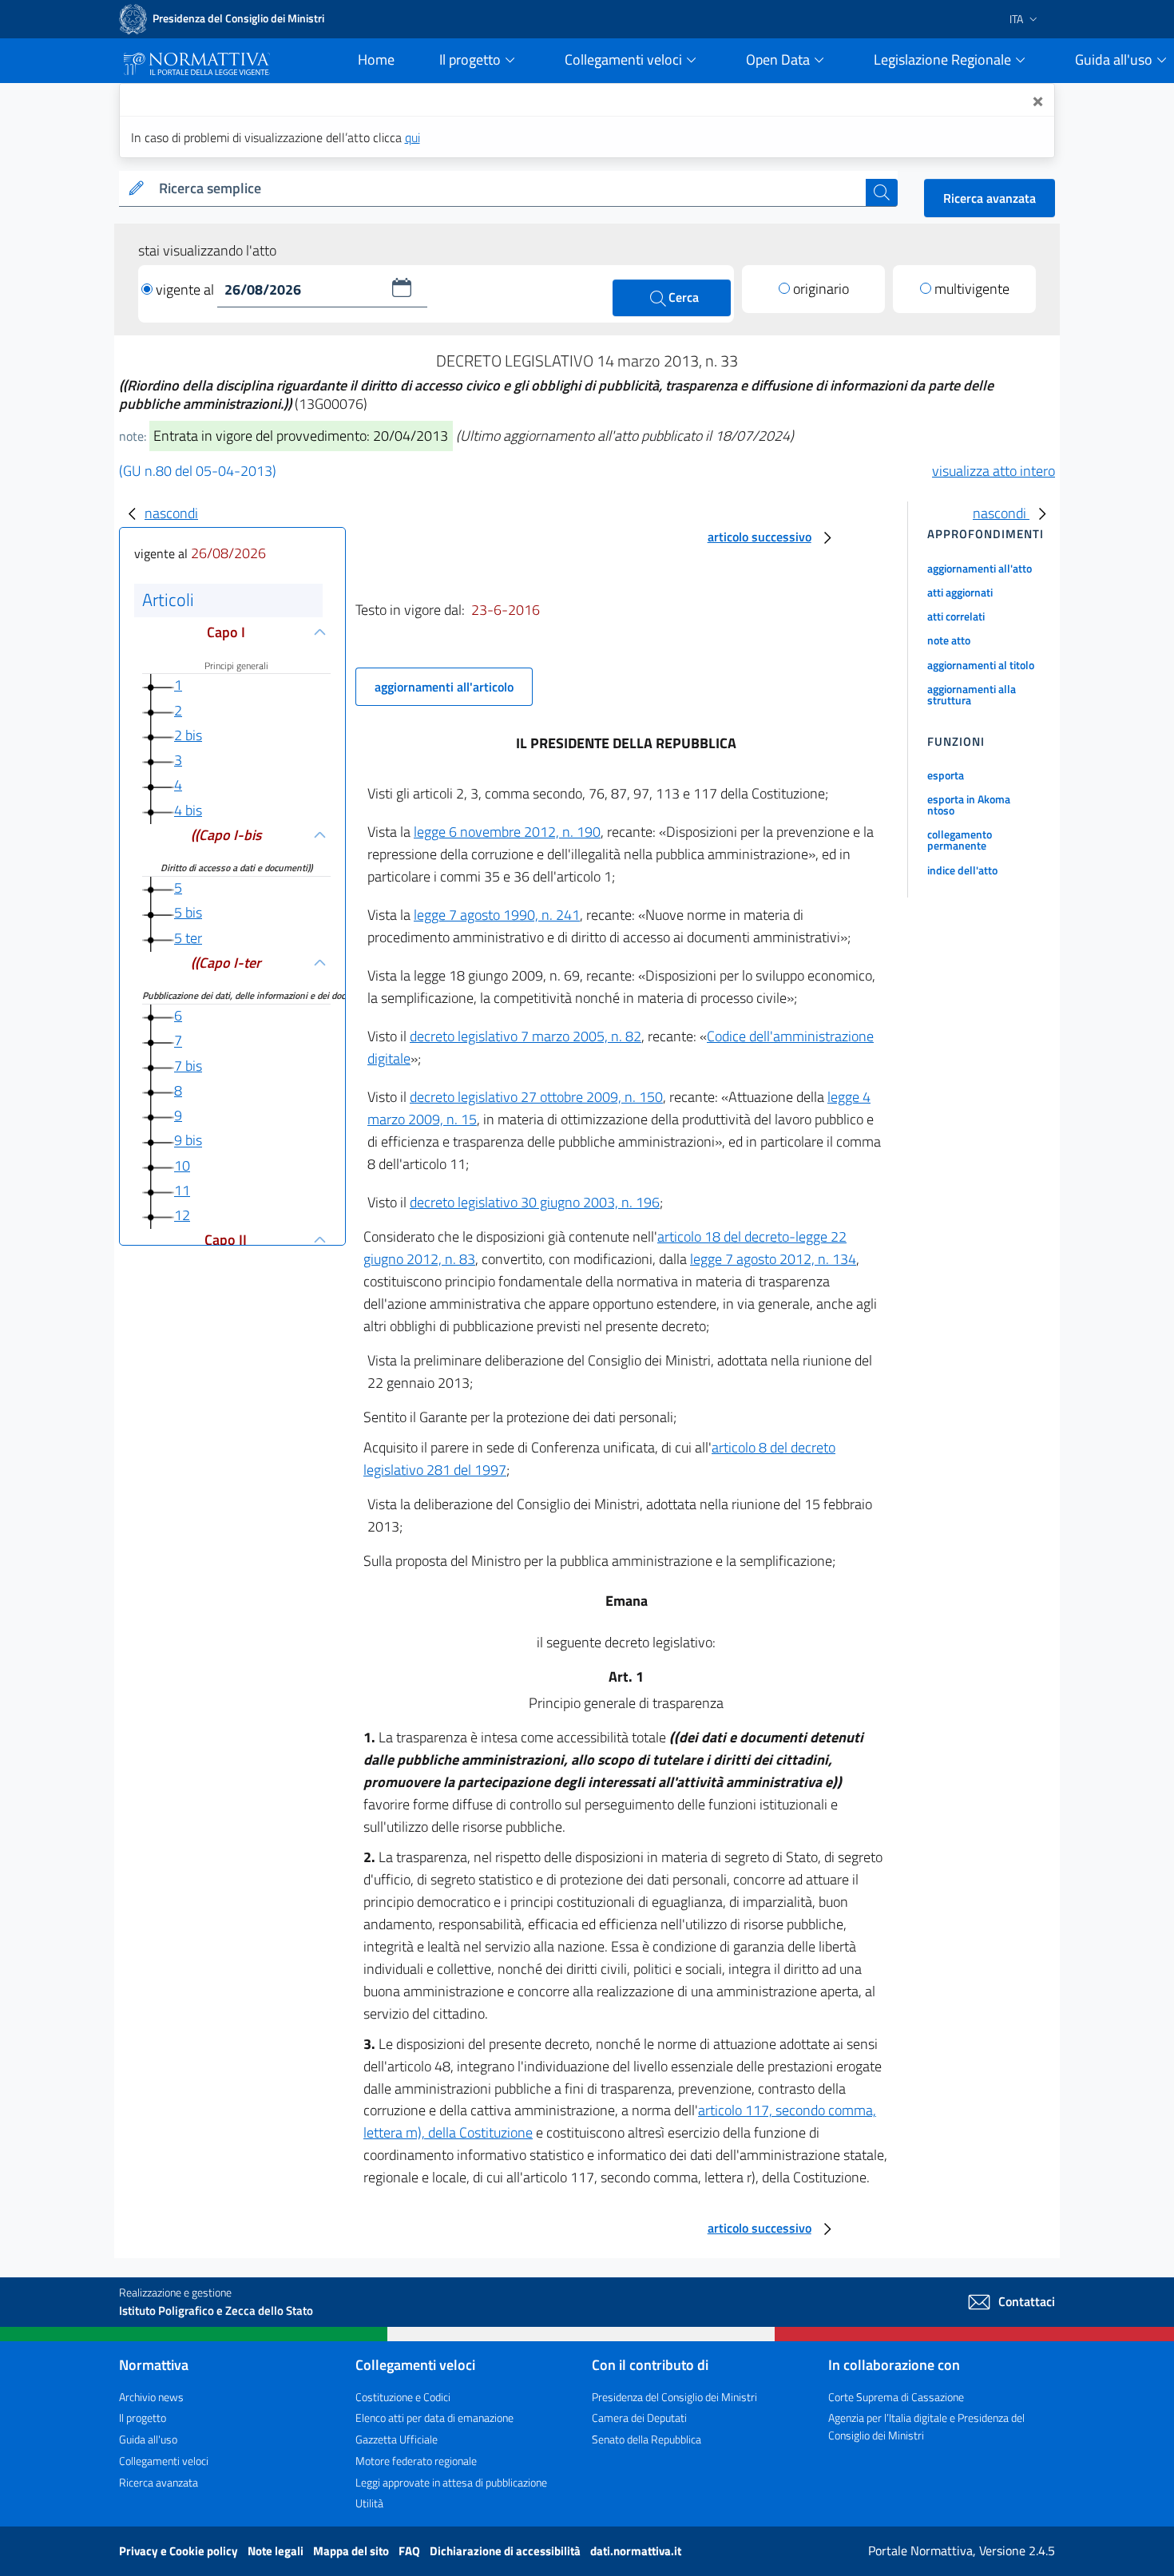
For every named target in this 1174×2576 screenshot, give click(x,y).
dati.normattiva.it (636, 2551)
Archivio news (151, 2397)
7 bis (188, 1066)
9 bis (188, 1141)
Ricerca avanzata (990, 198)
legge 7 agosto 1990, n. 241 (497, 915)
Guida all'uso (148, 2439)
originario (821, 289)
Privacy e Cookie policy (180, 2551)
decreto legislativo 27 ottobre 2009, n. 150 (536, 1097)
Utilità (369, 2503)
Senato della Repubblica (646, 2439)
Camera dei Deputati (639, 2417)
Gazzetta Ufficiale (397, 2439)
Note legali (277, 2551)
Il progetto (143, 2417)
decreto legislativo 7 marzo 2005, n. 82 (526, 1036)
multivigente (972, 289)
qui (412, 137)
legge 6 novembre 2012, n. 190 (507, 832)
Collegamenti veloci (164, 2461)
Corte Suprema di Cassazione (896, 2397)
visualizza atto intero (994, 471)
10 (182, 1165)
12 (182, 1215)
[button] (402, 287)
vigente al (186, 289)
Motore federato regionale (416, 2461)
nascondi (171, 513)
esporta (946, 775)
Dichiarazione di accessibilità (506, 2551)
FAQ (411, 2551)
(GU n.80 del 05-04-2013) (198, 471)
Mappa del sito (352, 2551)
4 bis (188, 810)
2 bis (188, 735)
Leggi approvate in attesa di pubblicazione (451, 2482)
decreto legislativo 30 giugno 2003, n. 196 (535, 1202)
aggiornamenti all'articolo (444, 687)
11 (182, 1190)
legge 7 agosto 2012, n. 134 (773, 1259)
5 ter (188, 938)
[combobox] (509, 189)
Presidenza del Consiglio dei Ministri (674, 2397)
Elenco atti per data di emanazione (434, 2417)
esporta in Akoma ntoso (969, 805)
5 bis (188, 912)
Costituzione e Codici (403, 2397)
